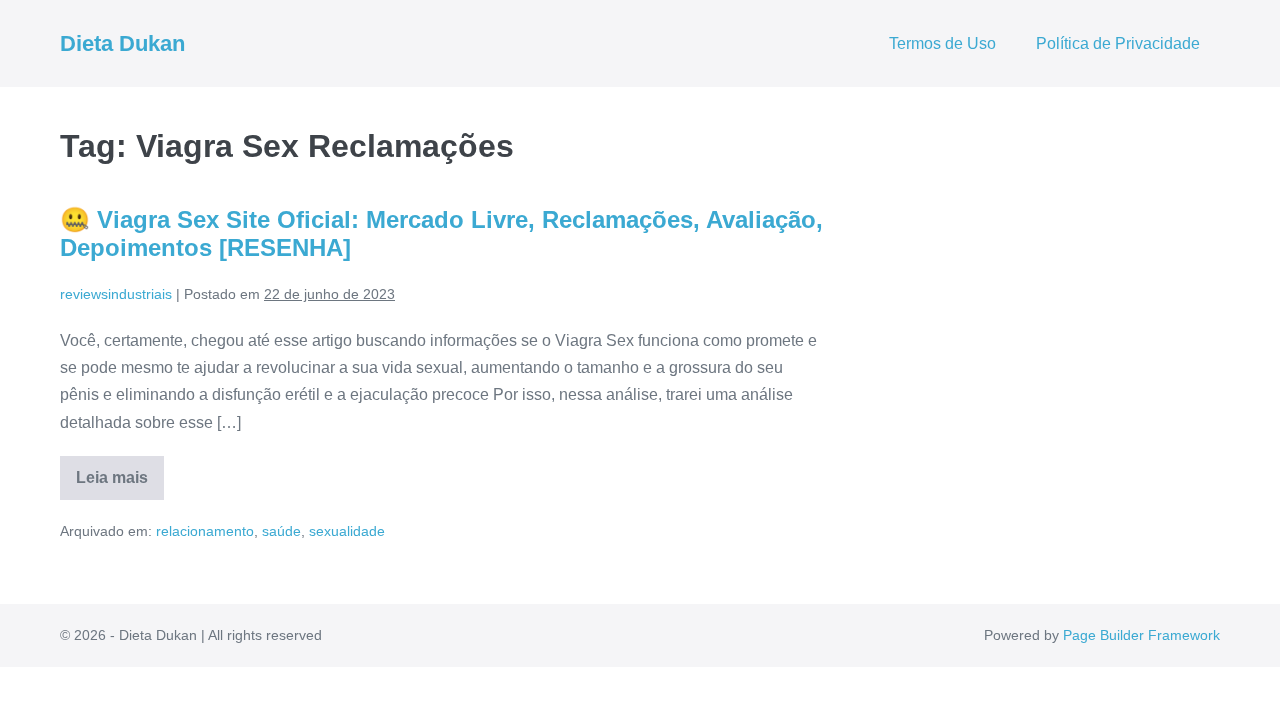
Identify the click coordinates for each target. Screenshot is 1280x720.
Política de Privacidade (1118, 43)
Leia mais (120, 484)
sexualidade (347, 531)
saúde (281, 531)
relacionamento (205, 531)
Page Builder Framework (1141, 635)
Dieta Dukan (122, 43)
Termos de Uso (942, 43)
